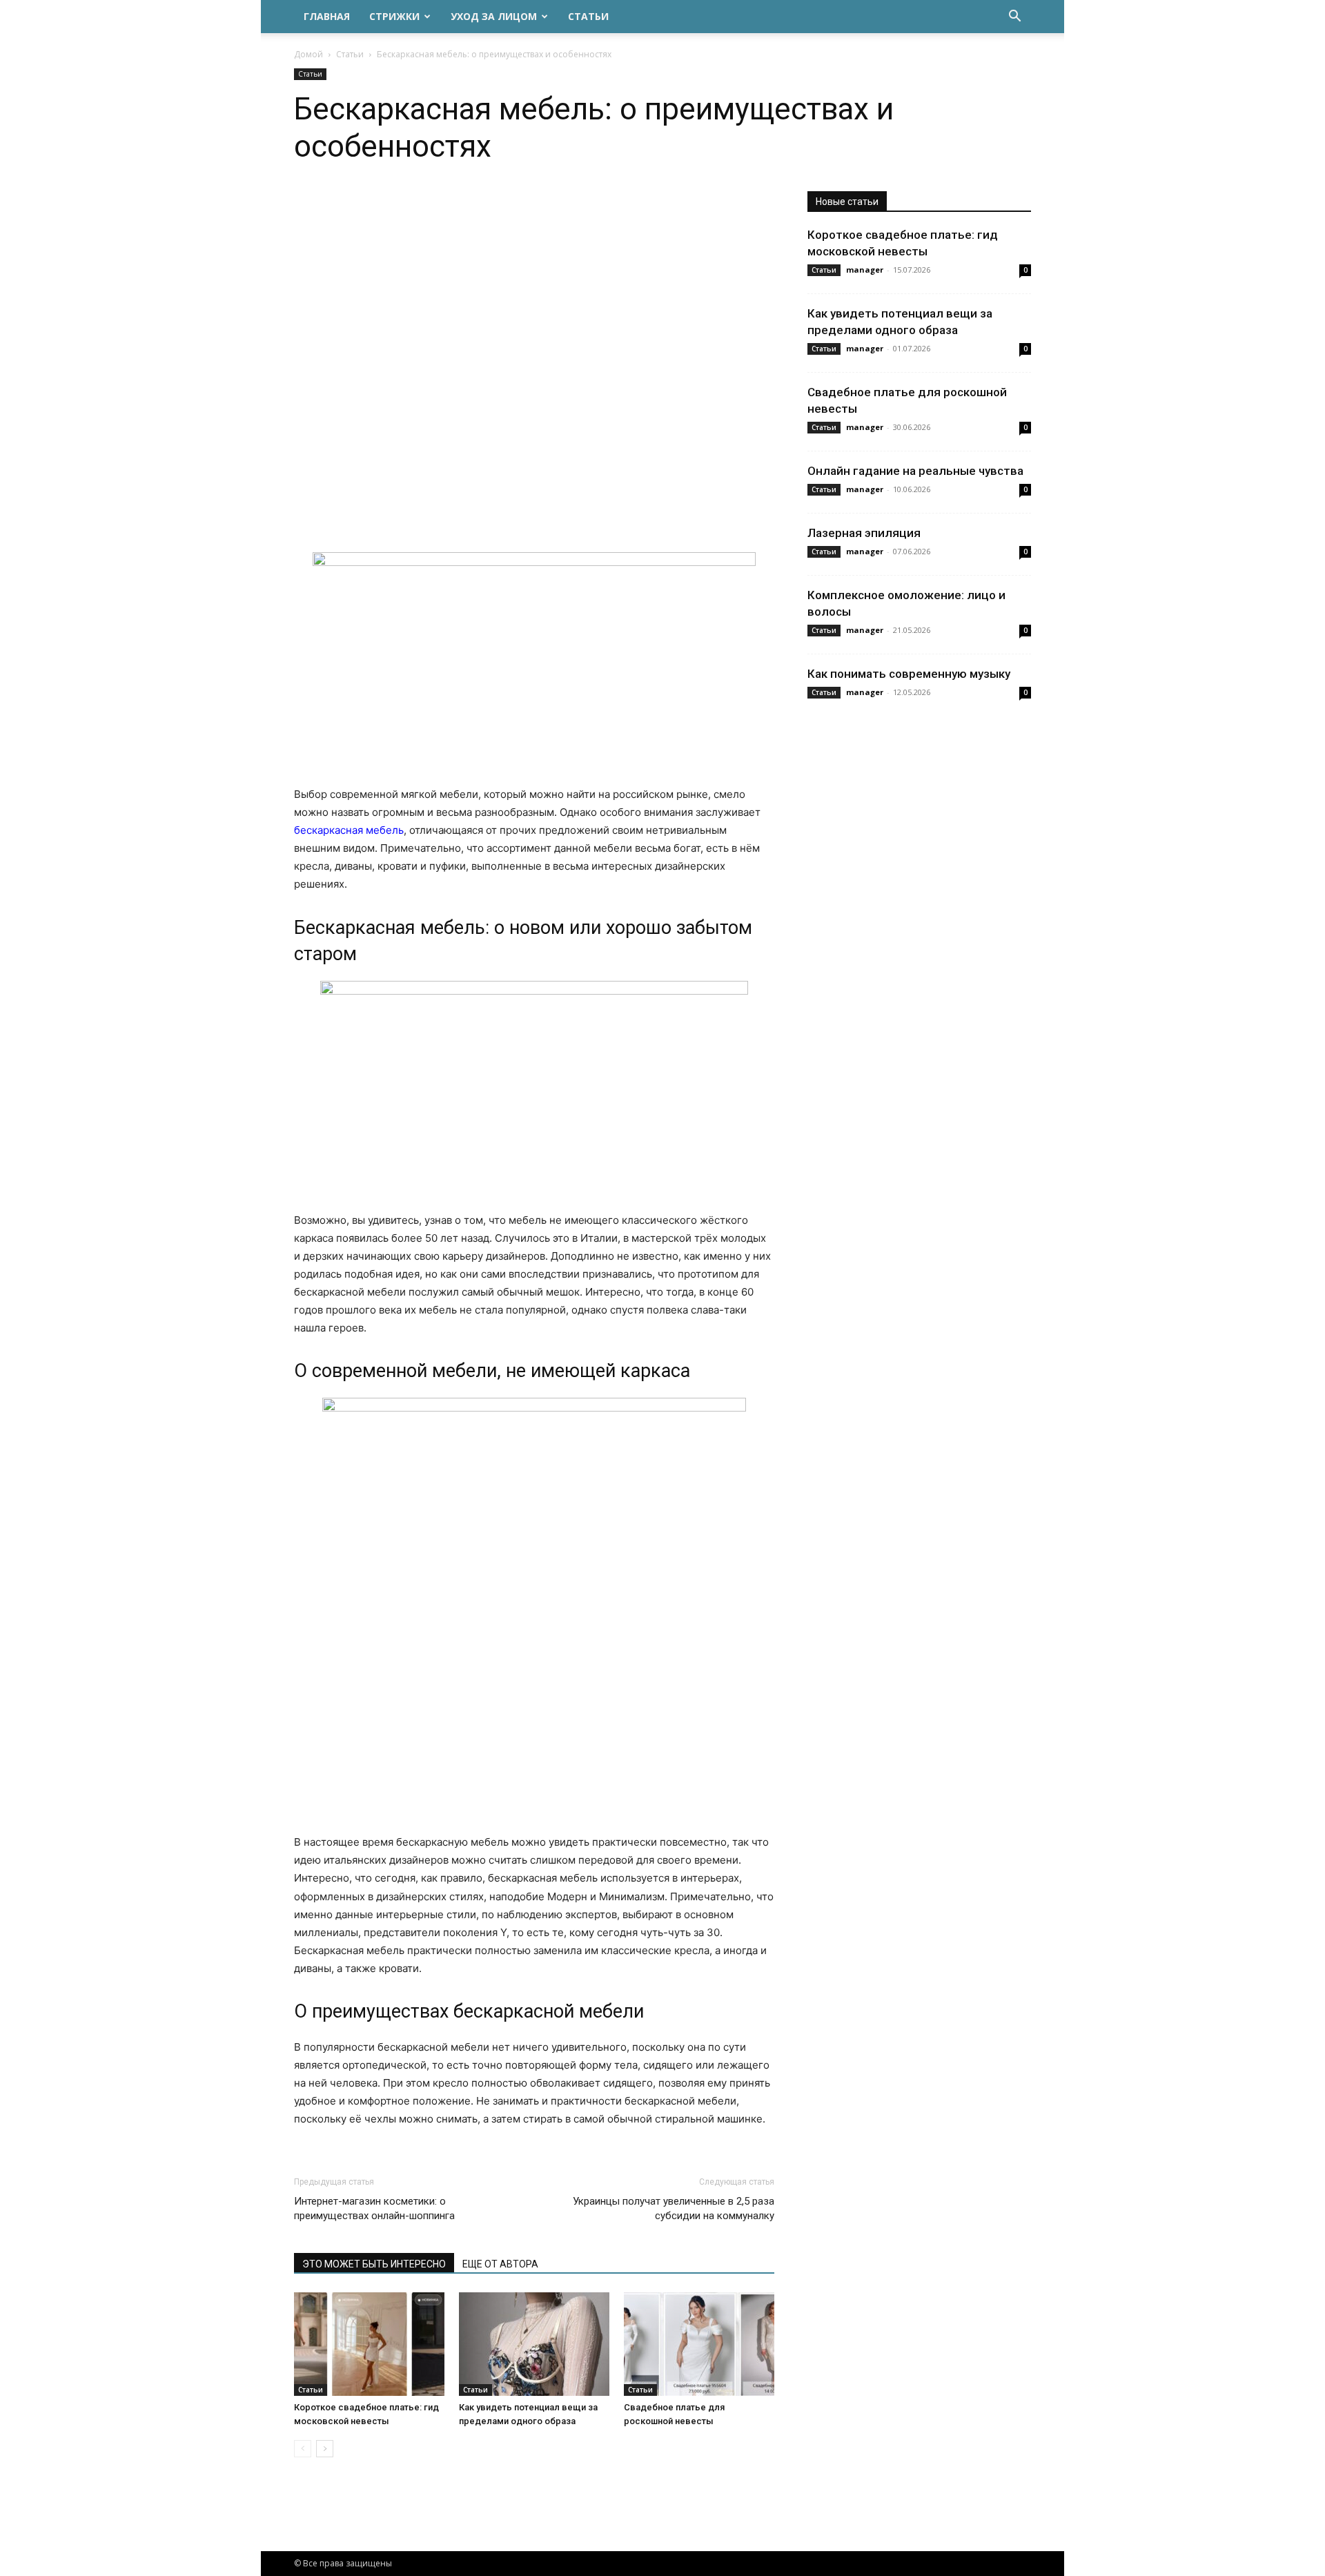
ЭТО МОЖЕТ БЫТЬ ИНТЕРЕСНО (374, 2264)
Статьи (588, 16)
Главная (327, 16)
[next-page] (325, 2449)
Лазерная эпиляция (864, 533)
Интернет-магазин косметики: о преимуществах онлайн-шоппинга (374, 2208)
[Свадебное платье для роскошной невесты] (699, 2344)
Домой (308, 54)
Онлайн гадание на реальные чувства (915, 471)
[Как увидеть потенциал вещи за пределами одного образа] (534, 2344)
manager (865, 270)
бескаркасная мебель (349, 830)
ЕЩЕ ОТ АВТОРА (500, 2264)
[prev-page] (303, 2449)
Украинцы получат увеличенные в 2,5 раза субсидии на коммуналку (674, 2208)
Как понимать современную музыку (909, 674)
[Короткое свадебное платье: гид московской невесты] (369, 2344)
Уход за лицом (494, 16)
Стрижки (394, 16)
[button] (1014, 18)
